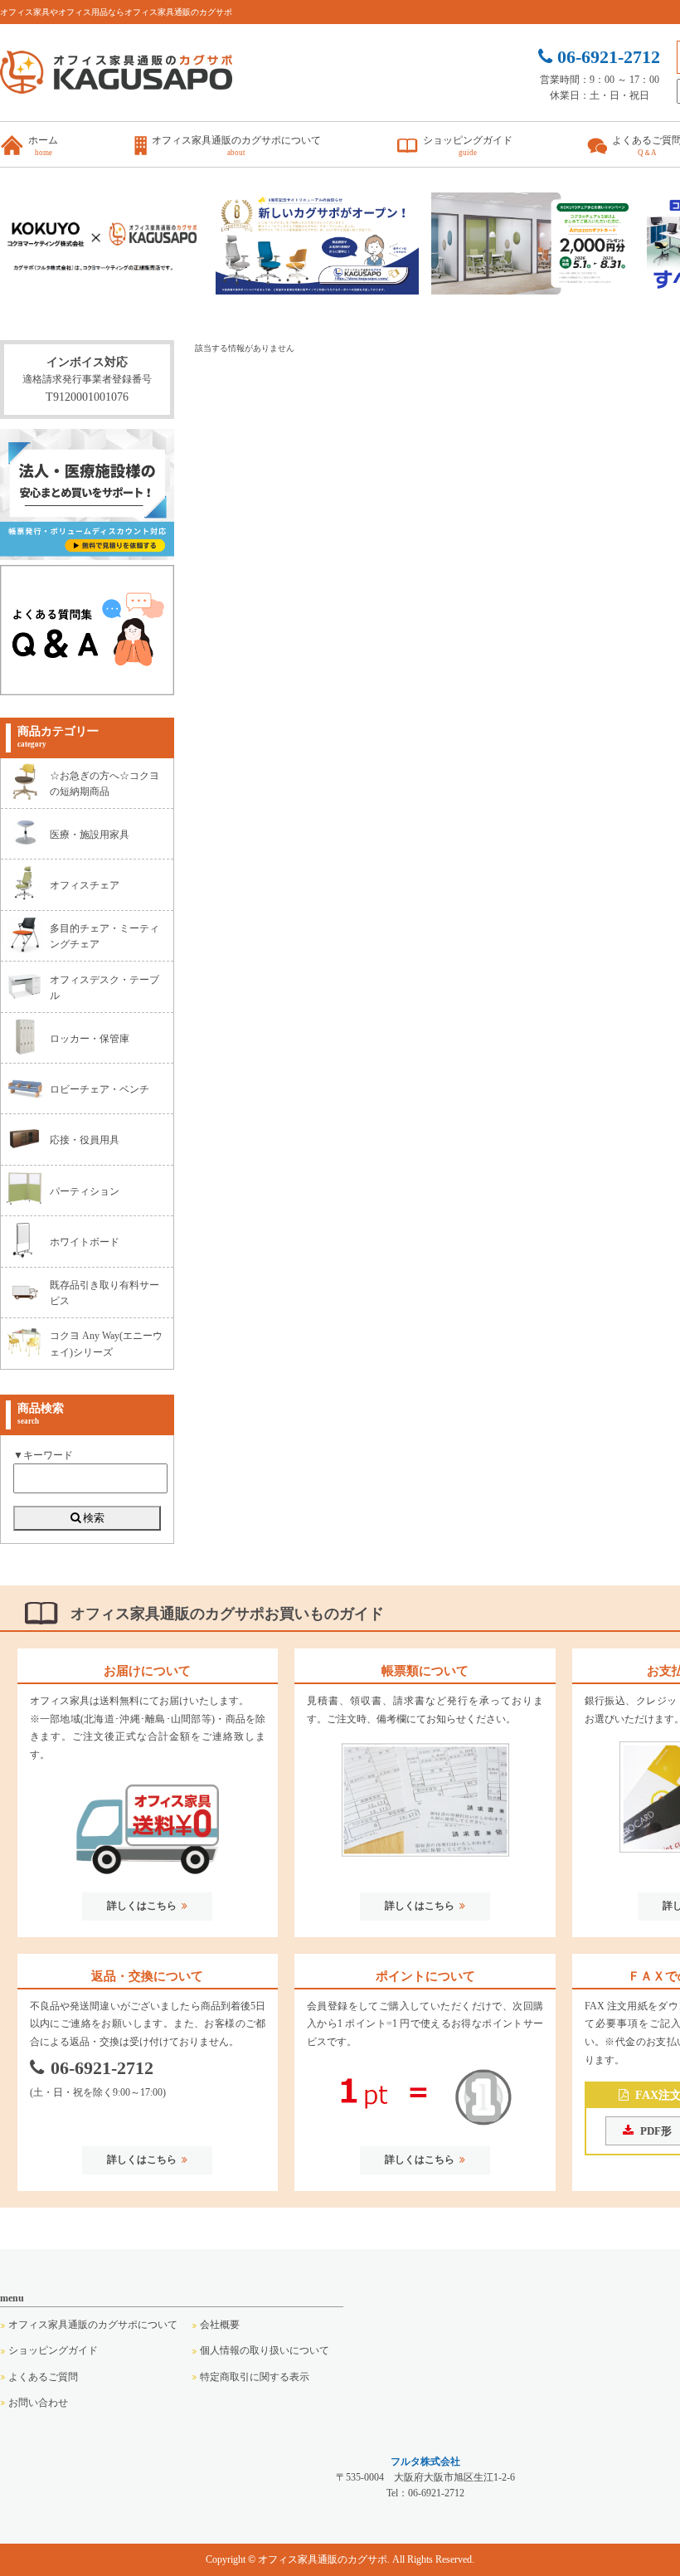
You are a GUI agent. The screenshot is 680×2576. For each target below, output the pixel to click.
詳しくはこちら (142, 1906)
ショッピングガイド (53, 2350)
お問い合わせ (38, 2403)
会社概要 (220, 2325)
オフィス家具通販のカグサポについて (93, 2325)
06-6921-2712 (102, 2068)
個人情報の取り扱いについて (265, 2350)
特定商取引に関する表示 (255, 2377)
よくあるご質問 (43, 2377)
